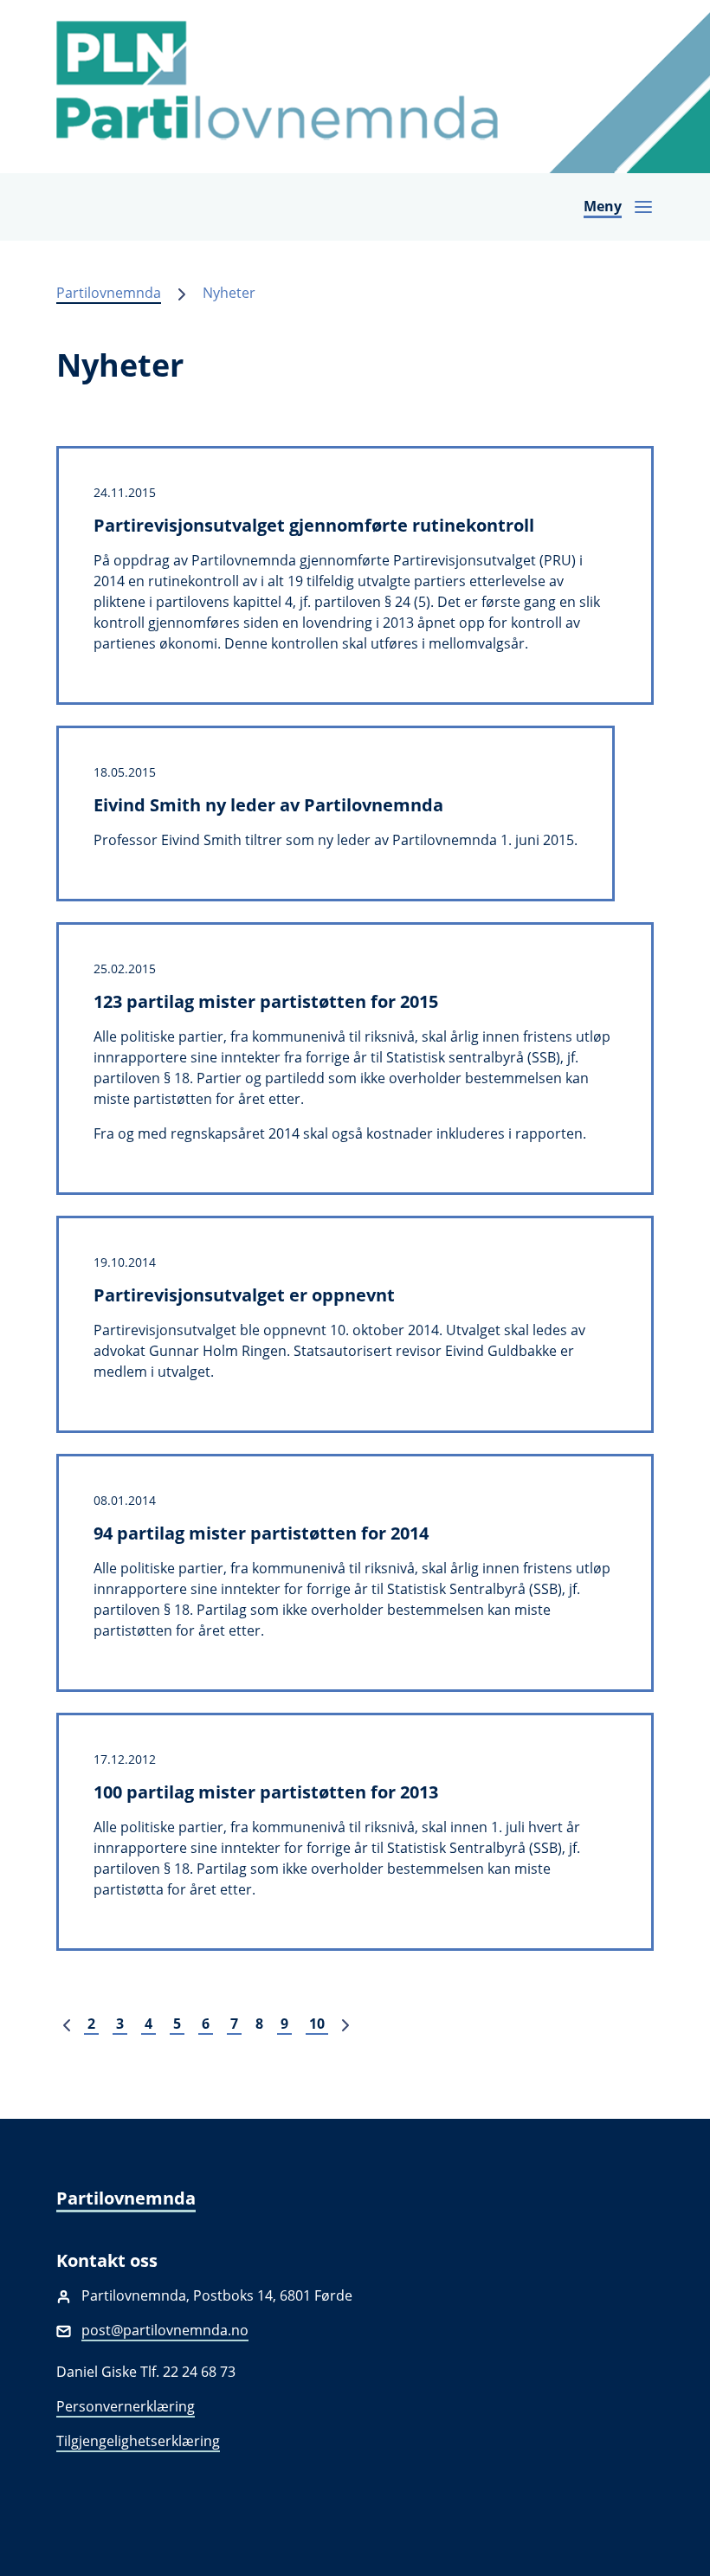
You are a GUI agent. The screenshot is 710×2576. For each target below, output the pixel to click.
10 (317, 2024)
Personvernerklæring (126, 2406)
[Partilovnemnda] (355, 87)
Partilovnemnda (109, 293)
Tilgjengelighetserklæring (138, 2441)
